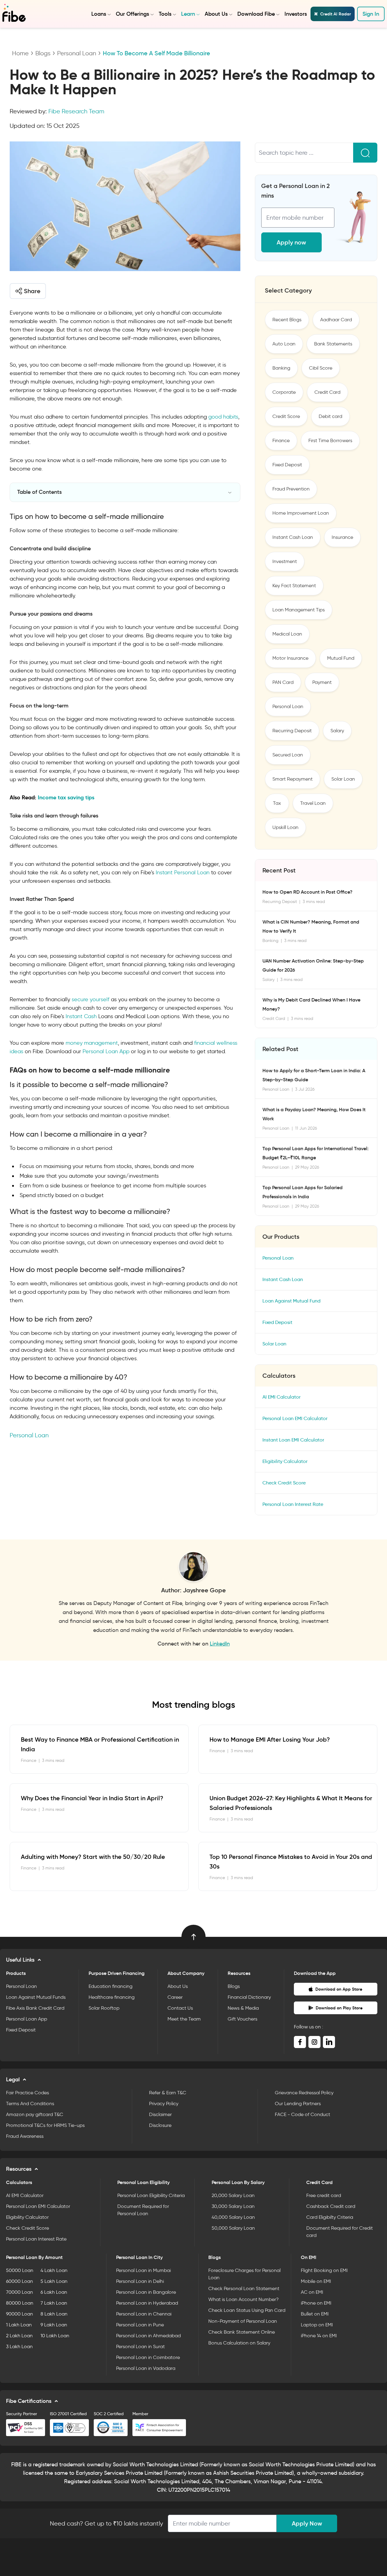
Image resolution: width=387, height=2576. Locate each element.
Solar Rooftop (104, 2008)
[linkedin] (329, 2042)
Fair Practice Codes (28, 2093)
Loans (99, 14)
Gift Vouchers (242, 2019)
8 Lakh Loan (54, 2314)
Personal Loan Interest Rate (293, 1504)
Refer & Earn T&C (168, 2093)
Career (175, 1997)
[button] (28, 291)
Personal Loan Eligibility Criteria (151, 2195)
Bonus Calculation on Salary (239, 2343)
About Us (216, 14)
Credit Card (327, 392)
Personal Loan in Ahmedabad (148, 2336)
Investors (296, 14)
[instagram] (314, 2042)
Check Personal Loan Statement (244, 2288)
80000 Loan (20, 2303)
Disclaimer (160, 2114)
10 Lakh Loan (55, 2336)
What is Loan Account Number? (244, 2299)
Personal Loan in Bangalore (146, 2292)
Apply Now (307, 2523)
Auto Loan (284, 344)
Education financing (111, 1986)
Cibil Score (321, 368)
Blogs (43, 53)
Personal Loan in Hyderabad (147, 2303)
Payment (322, 682)
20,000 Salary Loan (233, 2195)
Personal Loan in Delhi (140, 2281)
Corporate (284, 392)
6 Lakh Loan (54, 2292)
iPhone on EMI (316, 2303)
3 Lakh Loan (19, 2346)
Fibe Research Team (76, 111)
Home (20, 53)
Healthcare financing (112, 1997)
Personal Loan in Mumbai (143, 2270)
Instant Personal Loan (183, 872)
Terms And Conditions (30, 2104)
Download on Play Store (339, 2008)
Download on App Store (339, 1989)
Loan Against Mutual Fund (291, 1301)
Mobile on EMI (316, 2281)
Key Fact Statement (294, 586)
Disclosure (160, 2125)
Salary (337, 731)
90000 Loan (20, 2314)
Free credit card (324, 2195)
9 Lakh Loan (54, 2325)
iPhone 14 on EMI (319, 2336)
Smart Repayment (293, 779)
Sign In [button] (371, 14)
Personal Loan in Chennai (144, 2314)
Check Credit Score (284, 1483)
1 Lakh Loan (19, 2325)
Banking (281, 368)
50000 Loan (20, 2270)
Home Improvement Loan (301, 513)
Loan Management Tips (299, 610)
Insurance (342, 537)
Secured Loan (288, 755)
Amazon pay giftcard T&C (35, 2114)
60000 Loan (20, 2281)
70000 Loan (20, 2292)
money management (92, 1043)
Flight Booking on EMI (324, 2270)
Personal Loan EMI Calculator (295, 1418)
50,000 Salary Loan (233, 2228)
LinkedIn (220, 1644)
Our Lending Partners (298, 2104)
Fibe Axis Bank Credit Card (35, 2008)
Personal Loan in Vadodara (146, 2368)
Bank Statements (333, 344)
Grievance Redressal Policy (304, 2093)
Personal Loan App (106, 1051)
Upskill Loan (285, 827)
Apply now (291, 242)
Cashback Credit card (331, 2206)
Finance (281, 440)
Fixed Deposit (287, 465)
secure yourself (91, 999)
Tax (277, 803)
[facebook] (300, 2042)
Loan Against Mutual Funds (36, 1997)
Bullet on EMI (315, 2314)
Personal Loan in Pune (140, 2325)
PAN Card (283, 682)
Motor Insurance (290, 658)
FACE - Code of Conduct (302, 2114)
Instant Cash (81, 1016)
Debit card (330, 416)
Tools (165, 14)
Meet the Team (184, 2019)
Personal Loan (77, 53)
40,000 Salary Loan (233, 2217)
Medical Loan (287, 634)
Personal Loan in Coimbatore (148, 2357)
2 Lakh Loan (19, 2336)
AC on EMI (312, 2292)
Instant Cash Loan (293, 537)
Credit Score (286, 416)
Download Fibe (256, 14)
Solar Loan (343, 779)
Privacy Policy (164, 2104)
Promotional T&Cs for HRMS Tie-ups (45, 2125)
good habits (223, 417)
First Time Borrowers (330, 440)
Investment (285, 561)
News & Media (243, 2008)
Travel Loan (313, 803)
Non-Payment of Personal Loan (243, 2321)
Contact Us (180, 2008)
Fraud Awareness (25, 2136)
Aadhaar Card (336, 320)
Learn (188, 14)
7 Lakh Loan (54, 2303)
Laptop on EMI (317, 2325)
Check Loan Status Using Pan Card (247, 2310)
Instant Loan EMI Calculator (293, 1440)
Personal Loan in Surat (140, 2346)
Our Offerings (132, 14)
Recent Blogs (287, 320)
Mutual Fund (341, 658)
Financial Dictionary (249, 1997)
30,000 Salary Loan (233, 2206)
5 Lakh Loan (54, 2281)
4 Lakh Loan (54, 2270)
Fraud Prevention (291, 489)
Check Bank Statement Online (242, 2332)
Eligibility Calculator (285, 1461)
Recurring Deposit (292, 731)
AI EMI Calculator (281, 1397)
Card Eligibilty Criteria (330, 2217)
